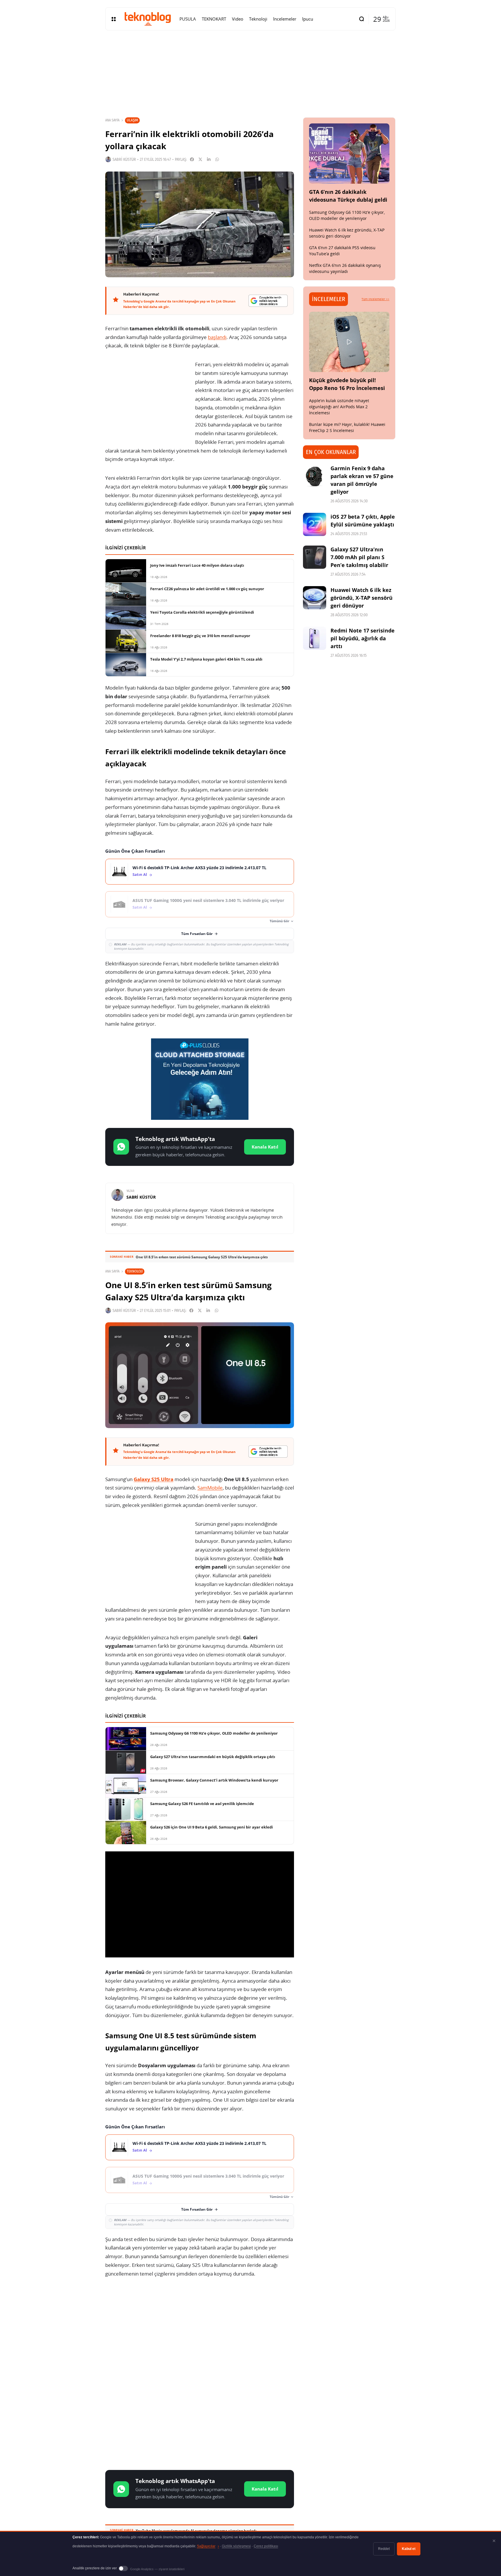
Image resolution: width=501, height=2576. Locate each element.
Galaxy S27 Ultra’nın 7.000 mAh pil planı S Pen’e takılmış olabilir (359, 557)
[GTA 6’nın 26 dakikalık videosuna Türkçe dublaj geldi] (349, 154)
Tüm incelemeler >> (375, 299)
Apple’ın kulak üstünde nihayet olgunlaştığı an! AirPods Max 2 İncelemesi (339, 407)
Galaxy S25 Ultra (154, 1479)
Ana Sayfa (112, 120)
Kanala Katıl (265, 1147)
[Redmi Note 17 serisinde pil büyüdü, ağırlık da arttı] (315, 638)
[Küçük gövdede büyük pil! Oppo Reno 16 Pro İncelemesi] (349, 342)
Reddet (384, 2549)
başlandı (217, 337)
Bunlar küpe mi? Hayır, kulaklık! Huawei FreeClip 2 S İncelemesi (347, 427)
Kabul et (409, 2549)
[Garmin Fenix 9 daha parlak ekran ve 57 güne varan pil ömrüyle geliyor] (315, 476)
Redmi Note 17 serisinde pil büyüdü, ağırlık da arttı (363, 638)
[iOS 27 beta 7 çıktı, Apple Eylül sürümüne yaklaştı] (315, 524)
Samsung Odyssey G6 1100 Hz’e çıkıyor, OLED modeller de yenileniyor (347, 215)
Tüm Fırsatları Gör (197, 934)
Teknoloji (135, 1271)
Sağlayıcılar (208, 2546)
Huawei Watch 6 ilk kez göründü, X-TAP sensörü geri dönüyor (347, 233)
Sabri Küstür (124, 159)
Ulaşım (132, 120)
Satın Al (140, 875)
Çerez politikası (266, 2546)
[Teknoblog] (148, 19)
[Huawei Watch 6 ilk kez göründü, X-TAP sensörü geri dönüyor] (315, 598)
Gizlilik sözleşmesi (236, 2546)
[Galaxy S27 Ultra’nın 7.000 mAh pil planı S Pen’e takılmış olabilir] (315, 557)
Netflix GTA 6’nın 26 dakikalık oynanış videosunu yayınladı (345, 268)
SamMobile (210, 1488)
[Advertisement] (200, 2329)
